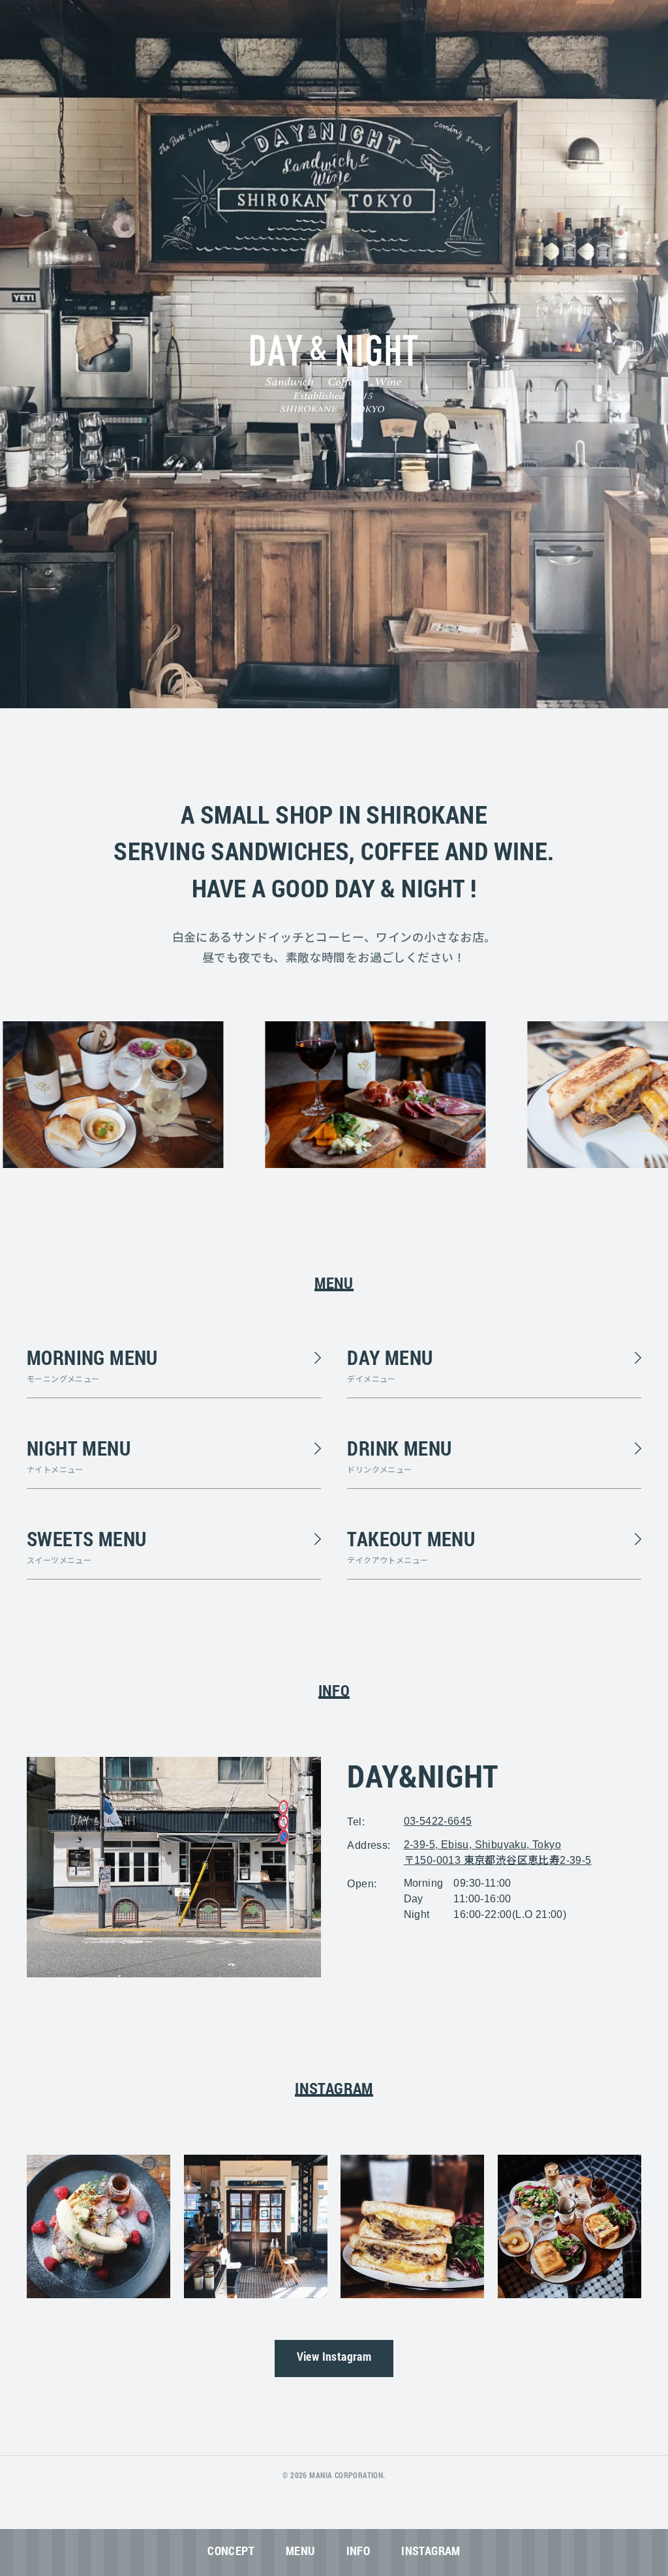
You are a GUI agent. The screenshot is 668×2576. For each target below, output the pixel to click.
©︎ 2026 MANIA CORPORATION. (334, 2477)
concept (231, 2554)
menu (300, 2554)
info (358, 2554)
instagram (431, 2554)
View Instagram (334, 2359)
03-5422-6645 (438, 1821)
